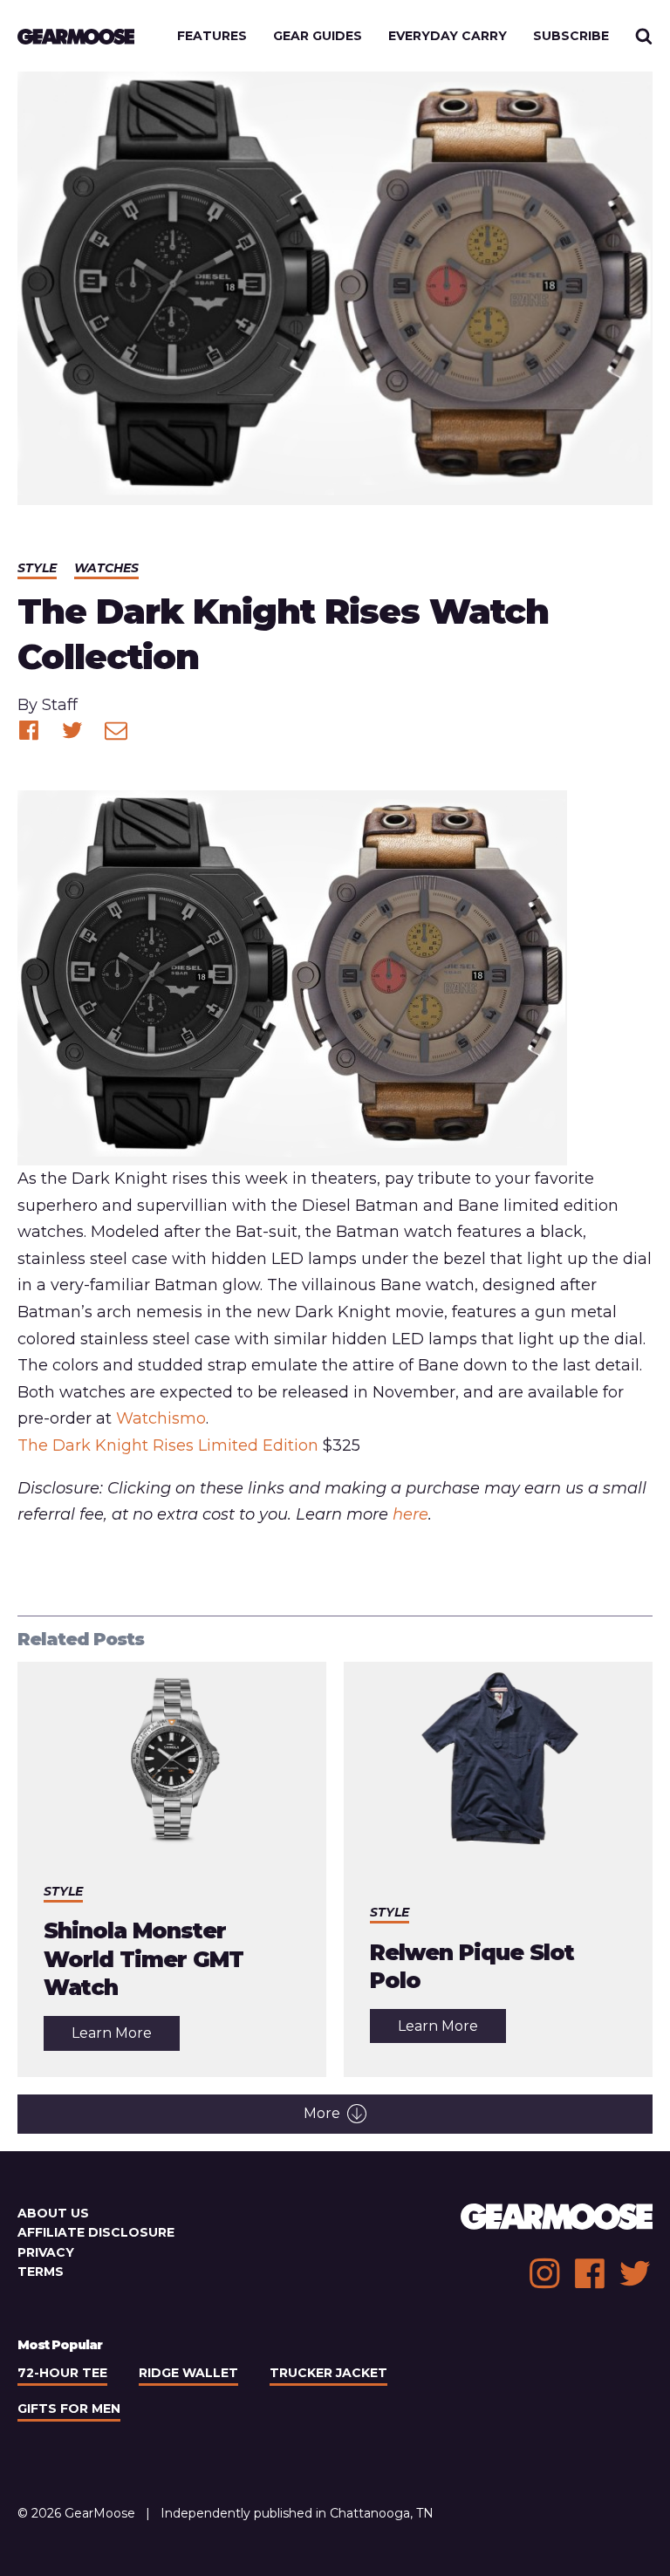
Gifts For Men (69, 2409)
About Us (53, 2213)
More (322, 2113)
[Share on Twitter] (72, 730)
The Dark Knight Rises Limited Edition (168, 1445)
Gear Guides (318, 36)
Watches (106, 568)
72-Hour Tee (62, 2373)
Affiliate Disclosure (96, 2232)
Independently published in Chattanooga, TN (297, 2513)
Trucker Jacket (328, 2373)
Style (37, 568)
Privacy (46, 2252)
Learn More (126, 2037)
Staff (60, 705)
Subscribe (571, 36)
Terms (41, 2272)
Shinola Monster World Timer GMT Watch (144, 1959)
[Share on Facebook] (29, 730)
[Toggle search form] (644, 36)
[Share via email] (116, 730)
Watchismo (161, 1418)
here (410, 1514)
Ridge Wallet (188, 2373)
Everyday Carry (448, 36)
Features (212, 36)
